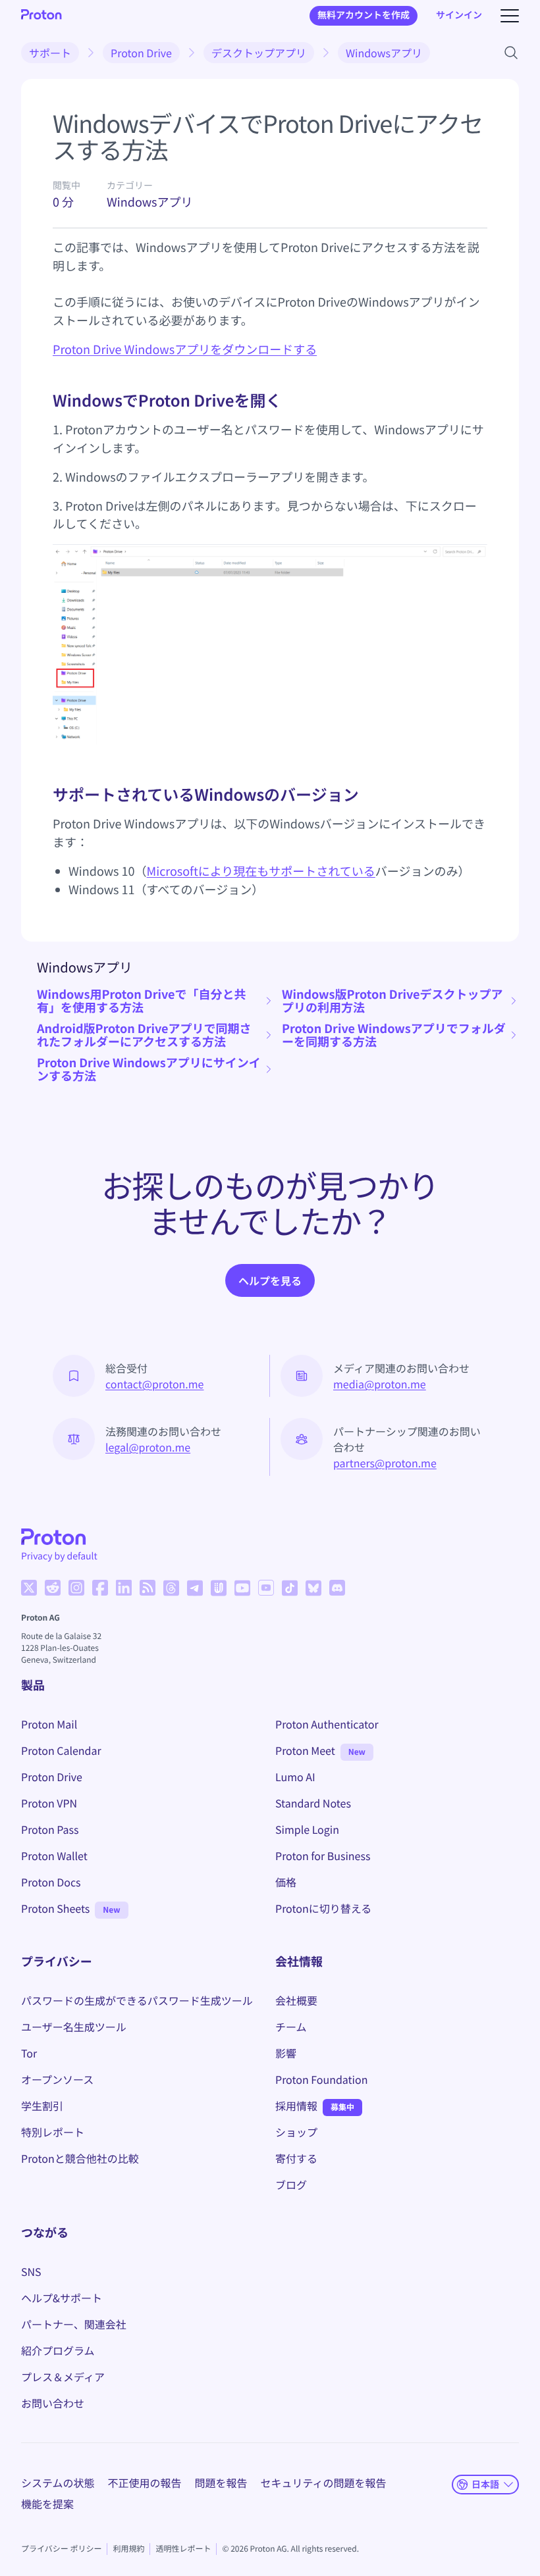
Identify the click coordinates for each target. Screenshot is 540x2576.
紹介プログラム (58, 2350)
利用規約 (128, 2549)
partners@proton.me (385, 1463)
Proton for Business (323, 1856)
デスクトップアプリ (259, 53)
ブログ (291, 2185)
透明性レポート (183, 2549)
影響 (286, 2053)
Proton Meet (305, 1750)
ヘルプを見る (270, 1280)
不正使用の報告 (145, 2483)
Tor (29, 2053)
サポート (50, 53)
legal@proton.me (148, 1447)
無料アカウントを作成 (364, 15)
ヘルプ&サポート (62, 2298)
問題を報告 (221, 2483)
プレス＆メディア (63, 2377)
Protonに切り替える (323, 1908)
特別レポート (53, 2132)
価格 (286, 1882)
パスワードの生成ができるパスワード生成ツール (137, 2000)
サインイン (459, 15)
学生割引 (42, 2106)
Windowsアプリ (384, 53)
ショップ (296, 2132)
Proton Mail (49, 1724)
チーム (291, 2027)
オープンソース (57, 2079)
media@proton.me (380, 1384)
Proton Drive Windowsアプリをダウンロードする (185, 349)
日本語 (485, 2484)
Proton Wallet (54, 1856)
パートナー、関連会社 (74, 2324)
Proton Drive (141, 53)
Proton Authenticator (327, 1724)
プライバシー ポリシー (61, 2549)
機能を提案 (47, 2504)
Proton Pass (50, 1829)
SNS (31, 2271)
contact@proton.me (154, 1384)
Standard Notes (313, 1803)
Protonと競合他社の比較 (80, 2158)
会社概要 (296, 2000)
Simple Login (307, 1829)
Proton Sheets (55, 1908)
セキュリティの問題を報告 (324, 2483)
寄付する (296, 2158)
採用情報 (296, 2106)
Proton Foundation (321, 2079)
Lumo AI (295, 1777)
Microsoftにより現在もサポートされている (261, 871)
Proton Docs (51, 1882)
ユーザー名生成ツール (74, 2027)
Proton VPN (49, 1803)
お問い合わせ (53, 2403)
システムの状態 (58, 2483)
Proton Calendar (61, 1750)
